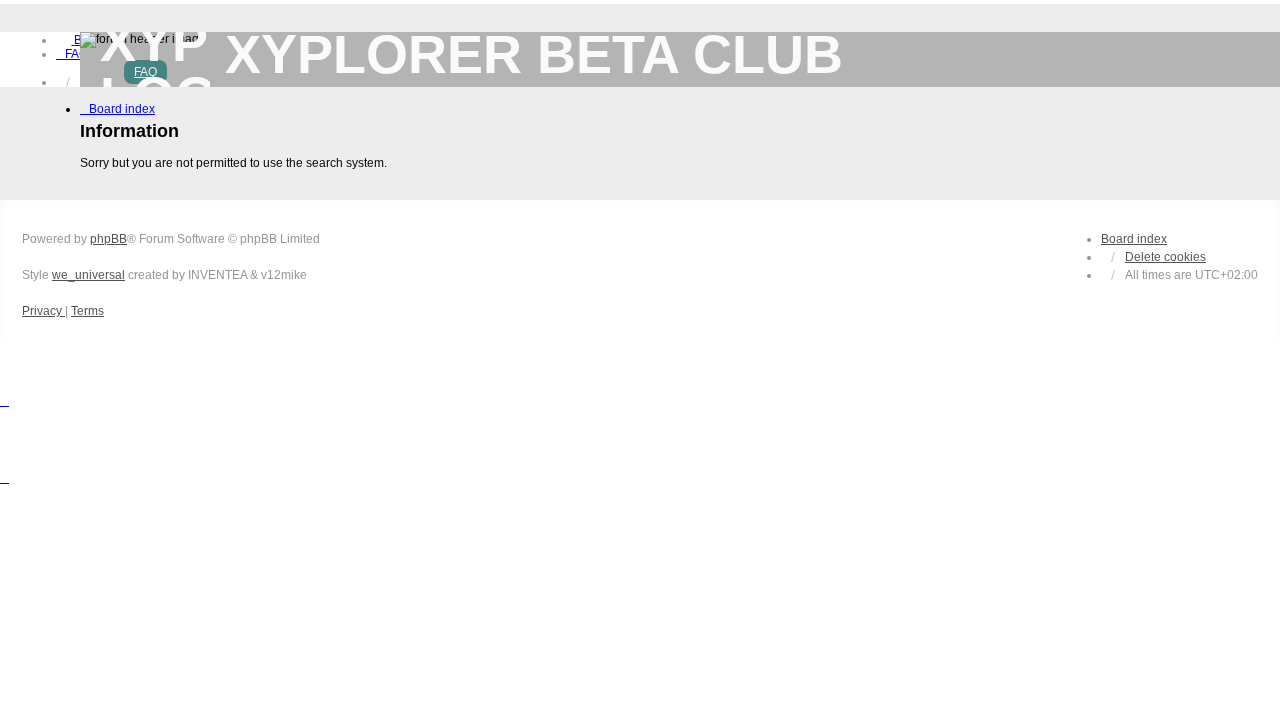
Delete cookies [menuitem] (1165, 257)
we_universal (88, 275)
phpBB (108, 239)
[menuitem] (72, 54)
